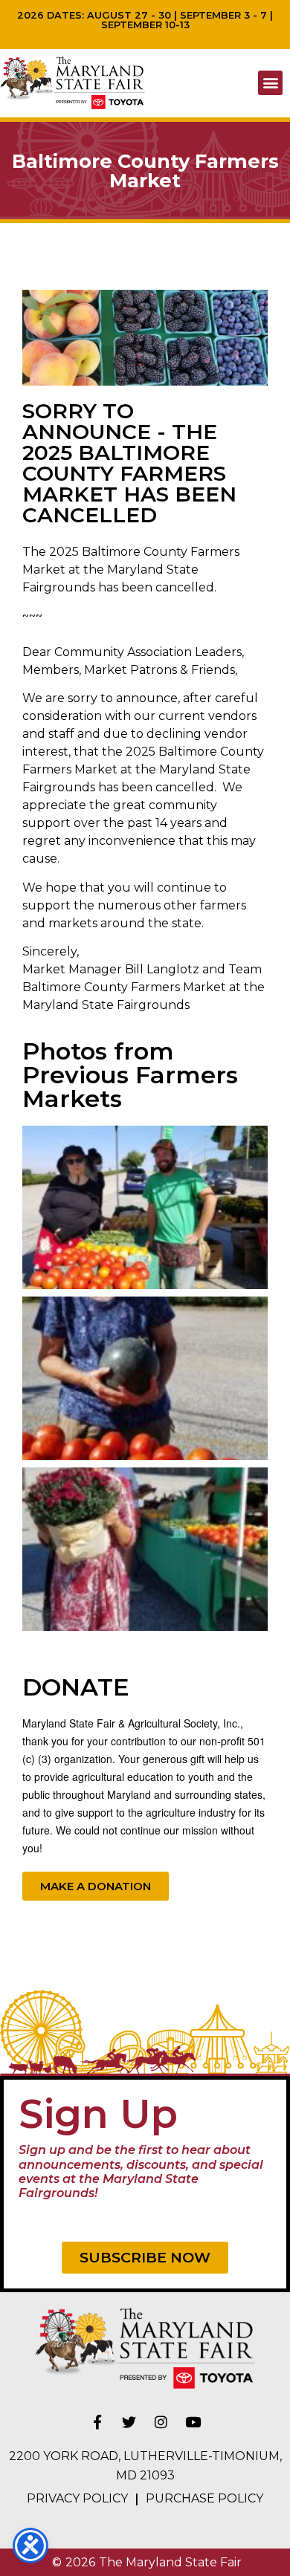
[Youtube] (193, 2421)
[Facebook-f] (97, 2421)
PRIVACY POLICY (77, 2498)
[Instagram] (161, 2421)
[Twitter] (129, 2421)
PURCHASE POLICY (204, 2498)
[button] (270, 83)
